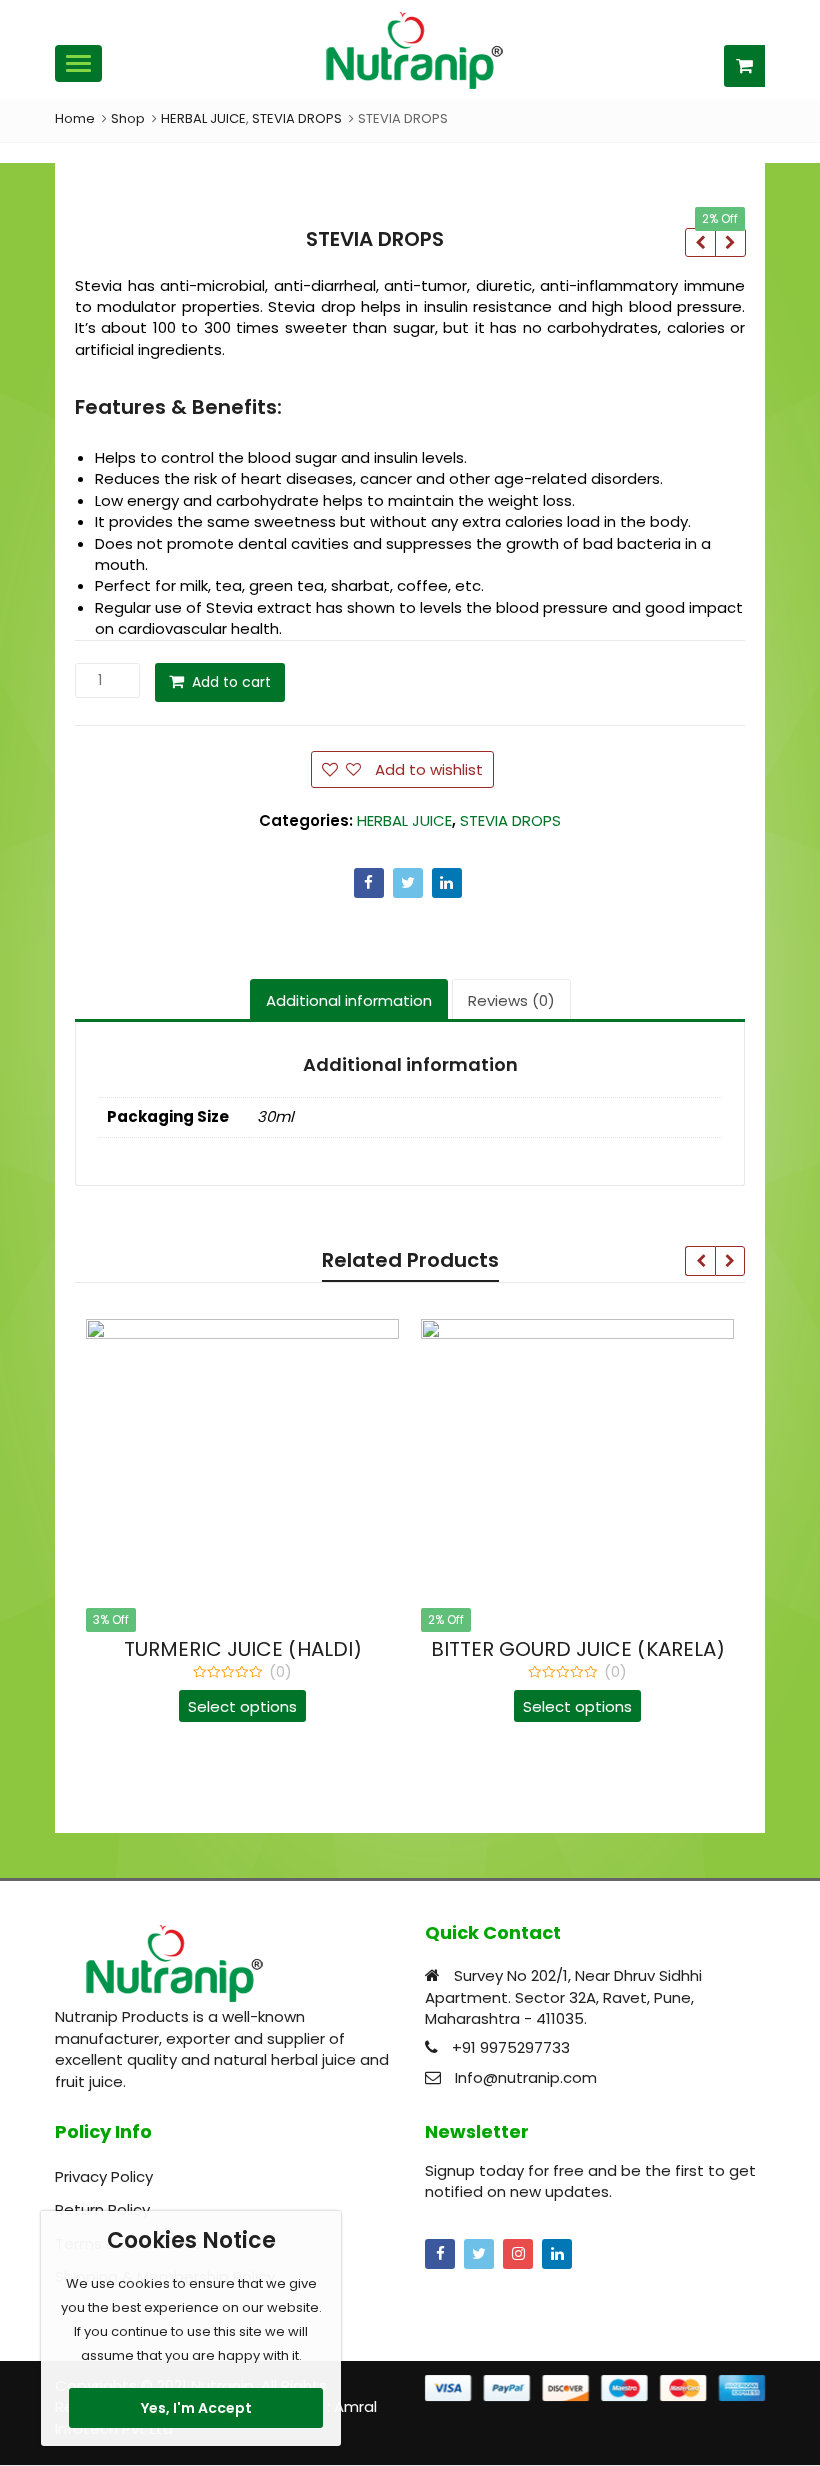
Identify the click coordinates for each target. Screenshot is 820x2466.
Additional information (349, 1000)
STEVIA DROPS (510, 820)
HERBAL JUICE (404, 820)
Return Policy (102, 2209)
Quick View (252, 1648)
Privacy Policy (104, 2176)
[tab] (349, 1001)
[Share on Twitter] (408, 883)
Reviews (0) (511, 1000)
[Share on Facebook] (369, 883)
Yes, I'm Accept (196, 2408)
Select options (242, 1706)
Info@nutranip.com (526, 2077)
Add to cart (231, 682)
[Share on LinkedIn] (447, 883)
